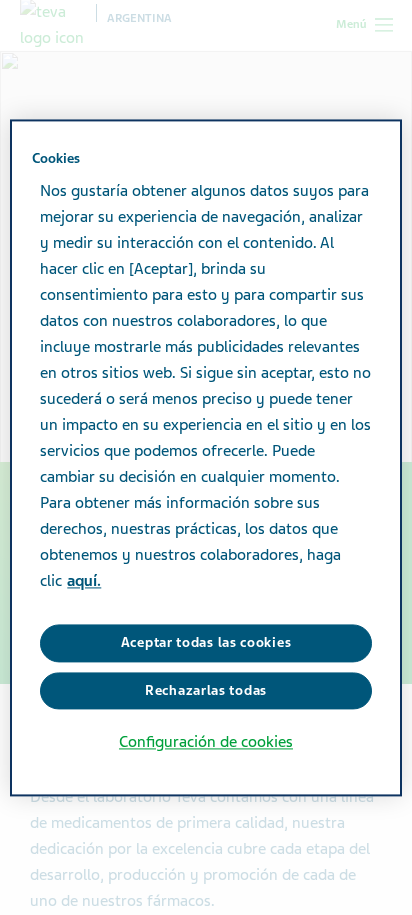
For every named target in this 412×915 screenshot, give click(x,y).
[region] (205, 457)
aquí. (84, 582)
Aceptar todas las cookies (206, 643)
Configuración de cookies (206, 743)
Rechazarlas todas (206, 690)
